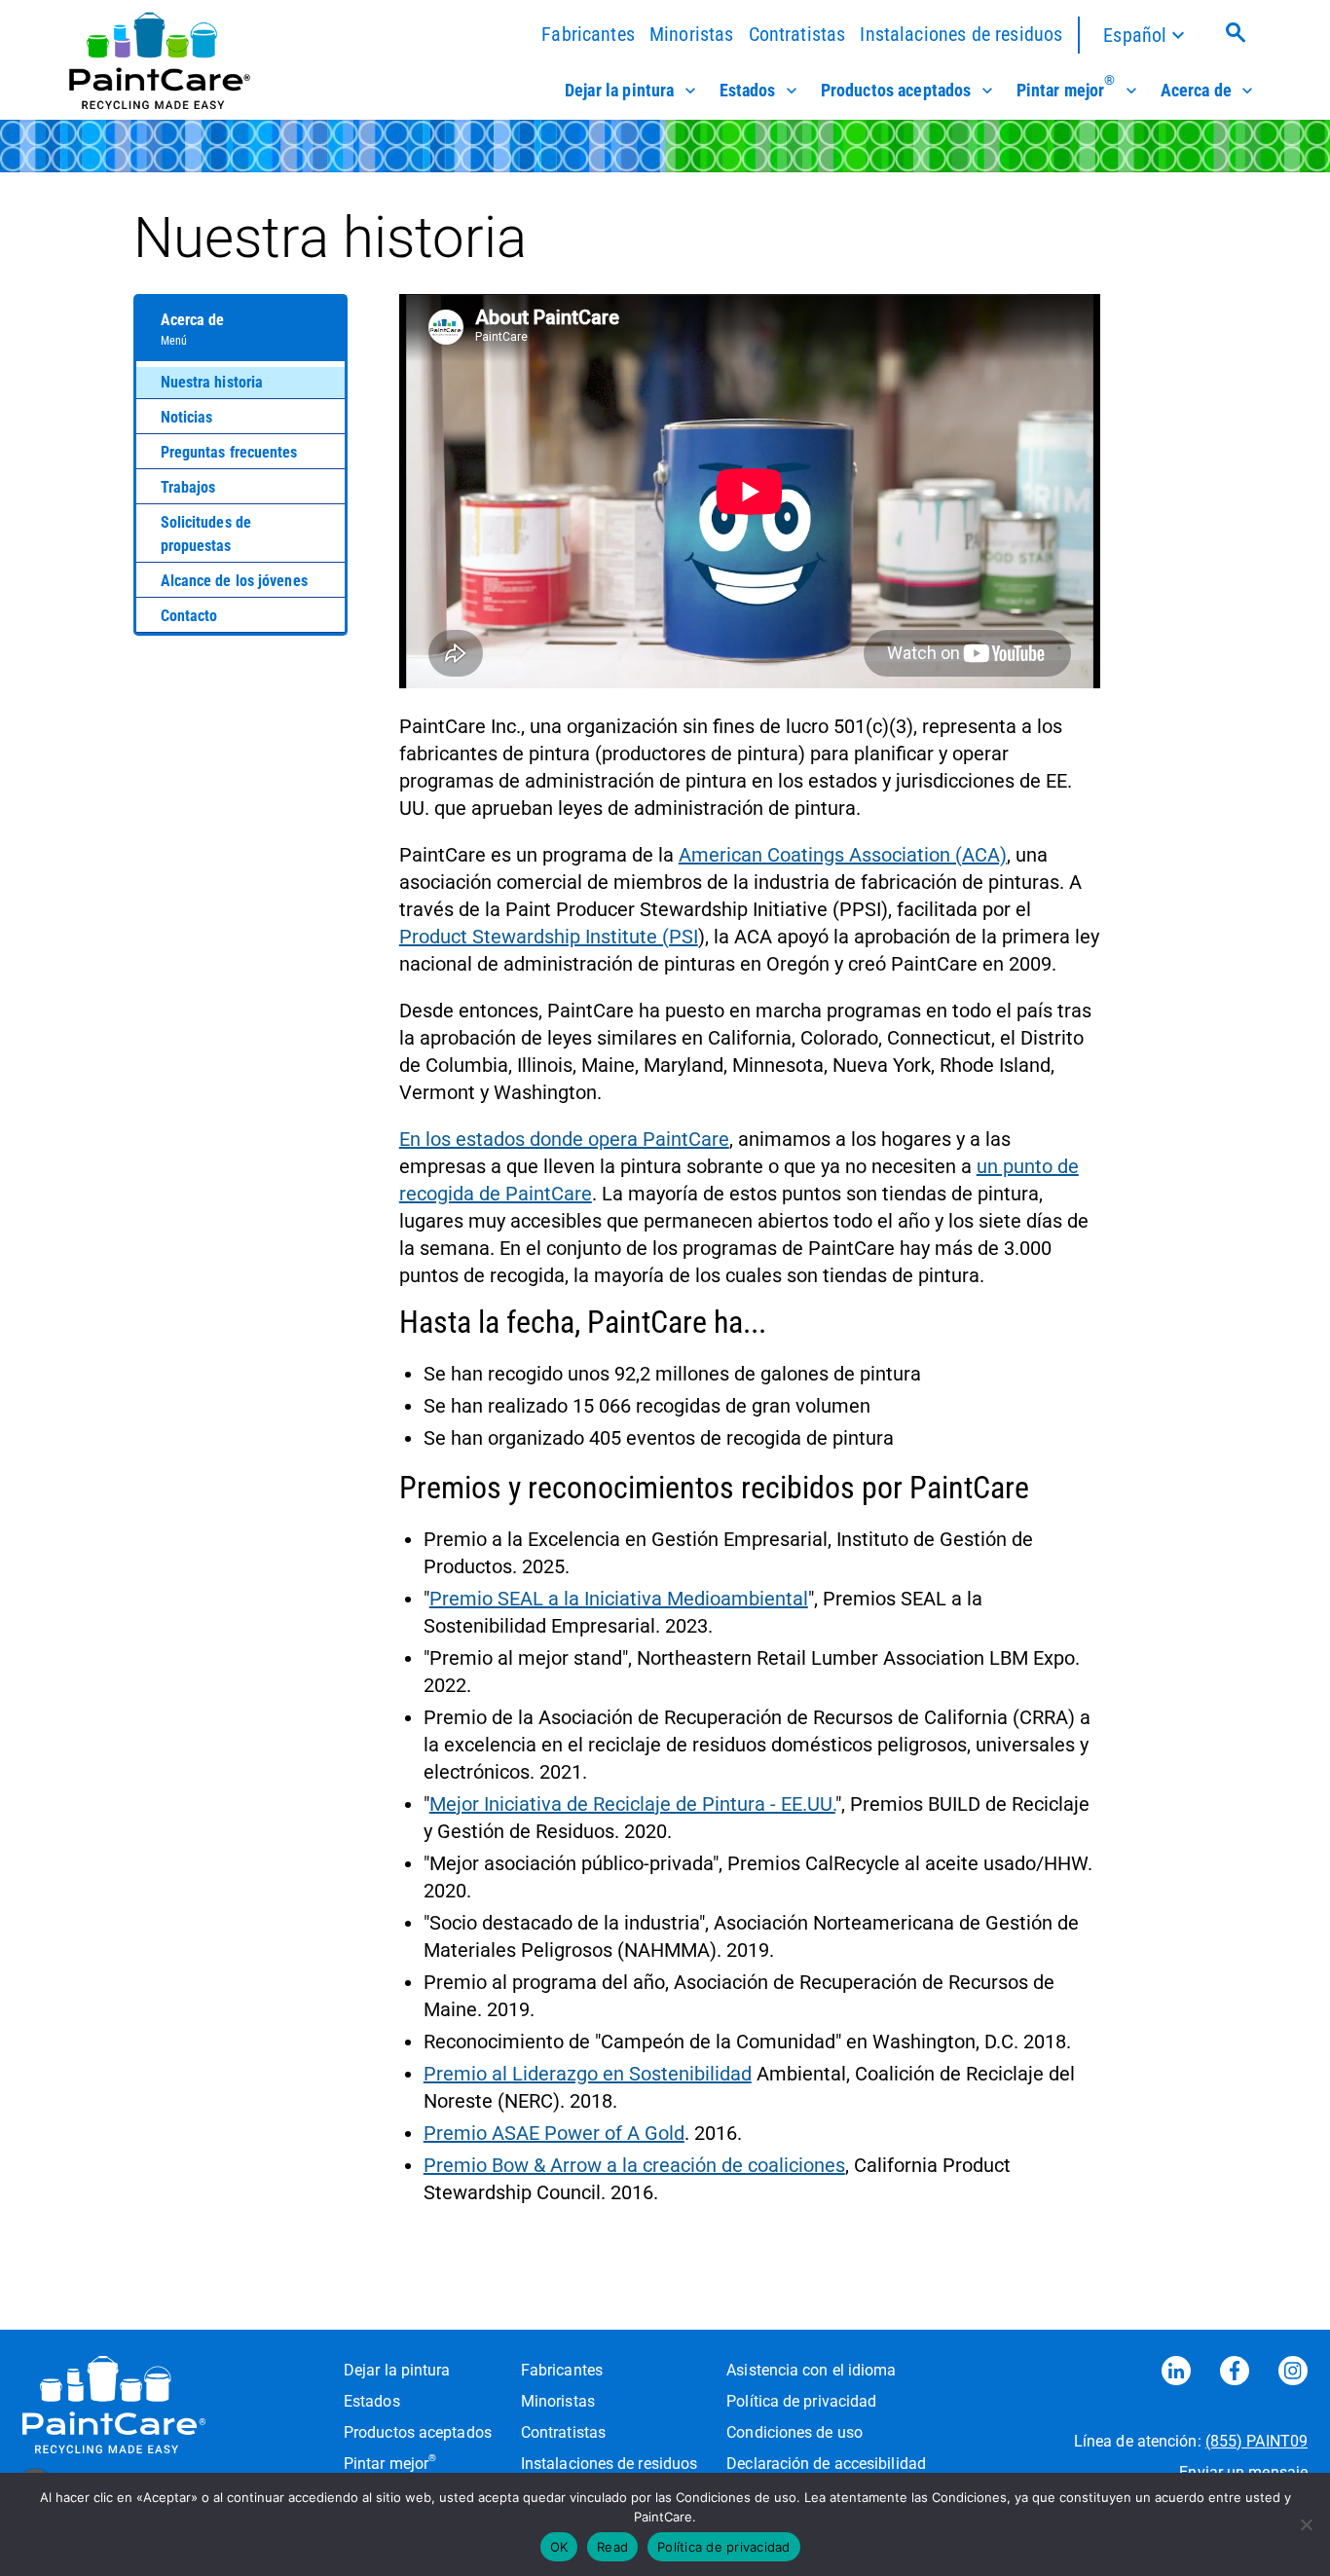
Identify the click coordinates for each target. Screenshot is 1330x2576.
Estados (748, 91)
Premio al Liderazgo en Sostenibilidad (588, 2074)
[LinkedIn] (1176, 2374)
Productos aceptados (896, 91)
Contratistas (797, 34)
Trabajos (188, 487)
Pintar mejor (1066, 89)
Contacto (189, 616)
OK (559, 2547)
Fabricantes (588, 34)
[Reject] (1306, 2524)
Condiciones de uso (794, 2432)
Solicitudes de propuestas (206, 534)
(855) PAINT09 (1256, 2441)
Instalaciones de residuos (961, 34)
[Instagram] (1293, 2374)
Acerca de (1196, 91)
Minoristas (692, 34)
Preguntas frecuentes (229, 452)
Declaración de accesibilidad (826, 2464)
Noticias (187, 417)
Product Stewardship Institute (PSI (549, 937)
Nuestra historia (212, 382)
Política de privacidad (801, 2401)
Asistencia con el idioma (811, 2370)
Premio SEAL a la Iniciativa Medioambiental (619, 1599)
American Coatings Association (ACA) (843, 855)
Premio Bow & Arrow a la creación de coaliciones (634, 2165)
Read (612, 2547)
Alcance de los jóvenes (234, 581)
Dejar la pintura (620, 91)
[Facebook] (1235, 2374)
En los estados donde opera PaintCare (564, 1139)
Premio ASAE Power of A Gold (554, 2133)
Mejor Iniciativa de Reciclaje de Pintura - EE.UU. (632, 1804)
